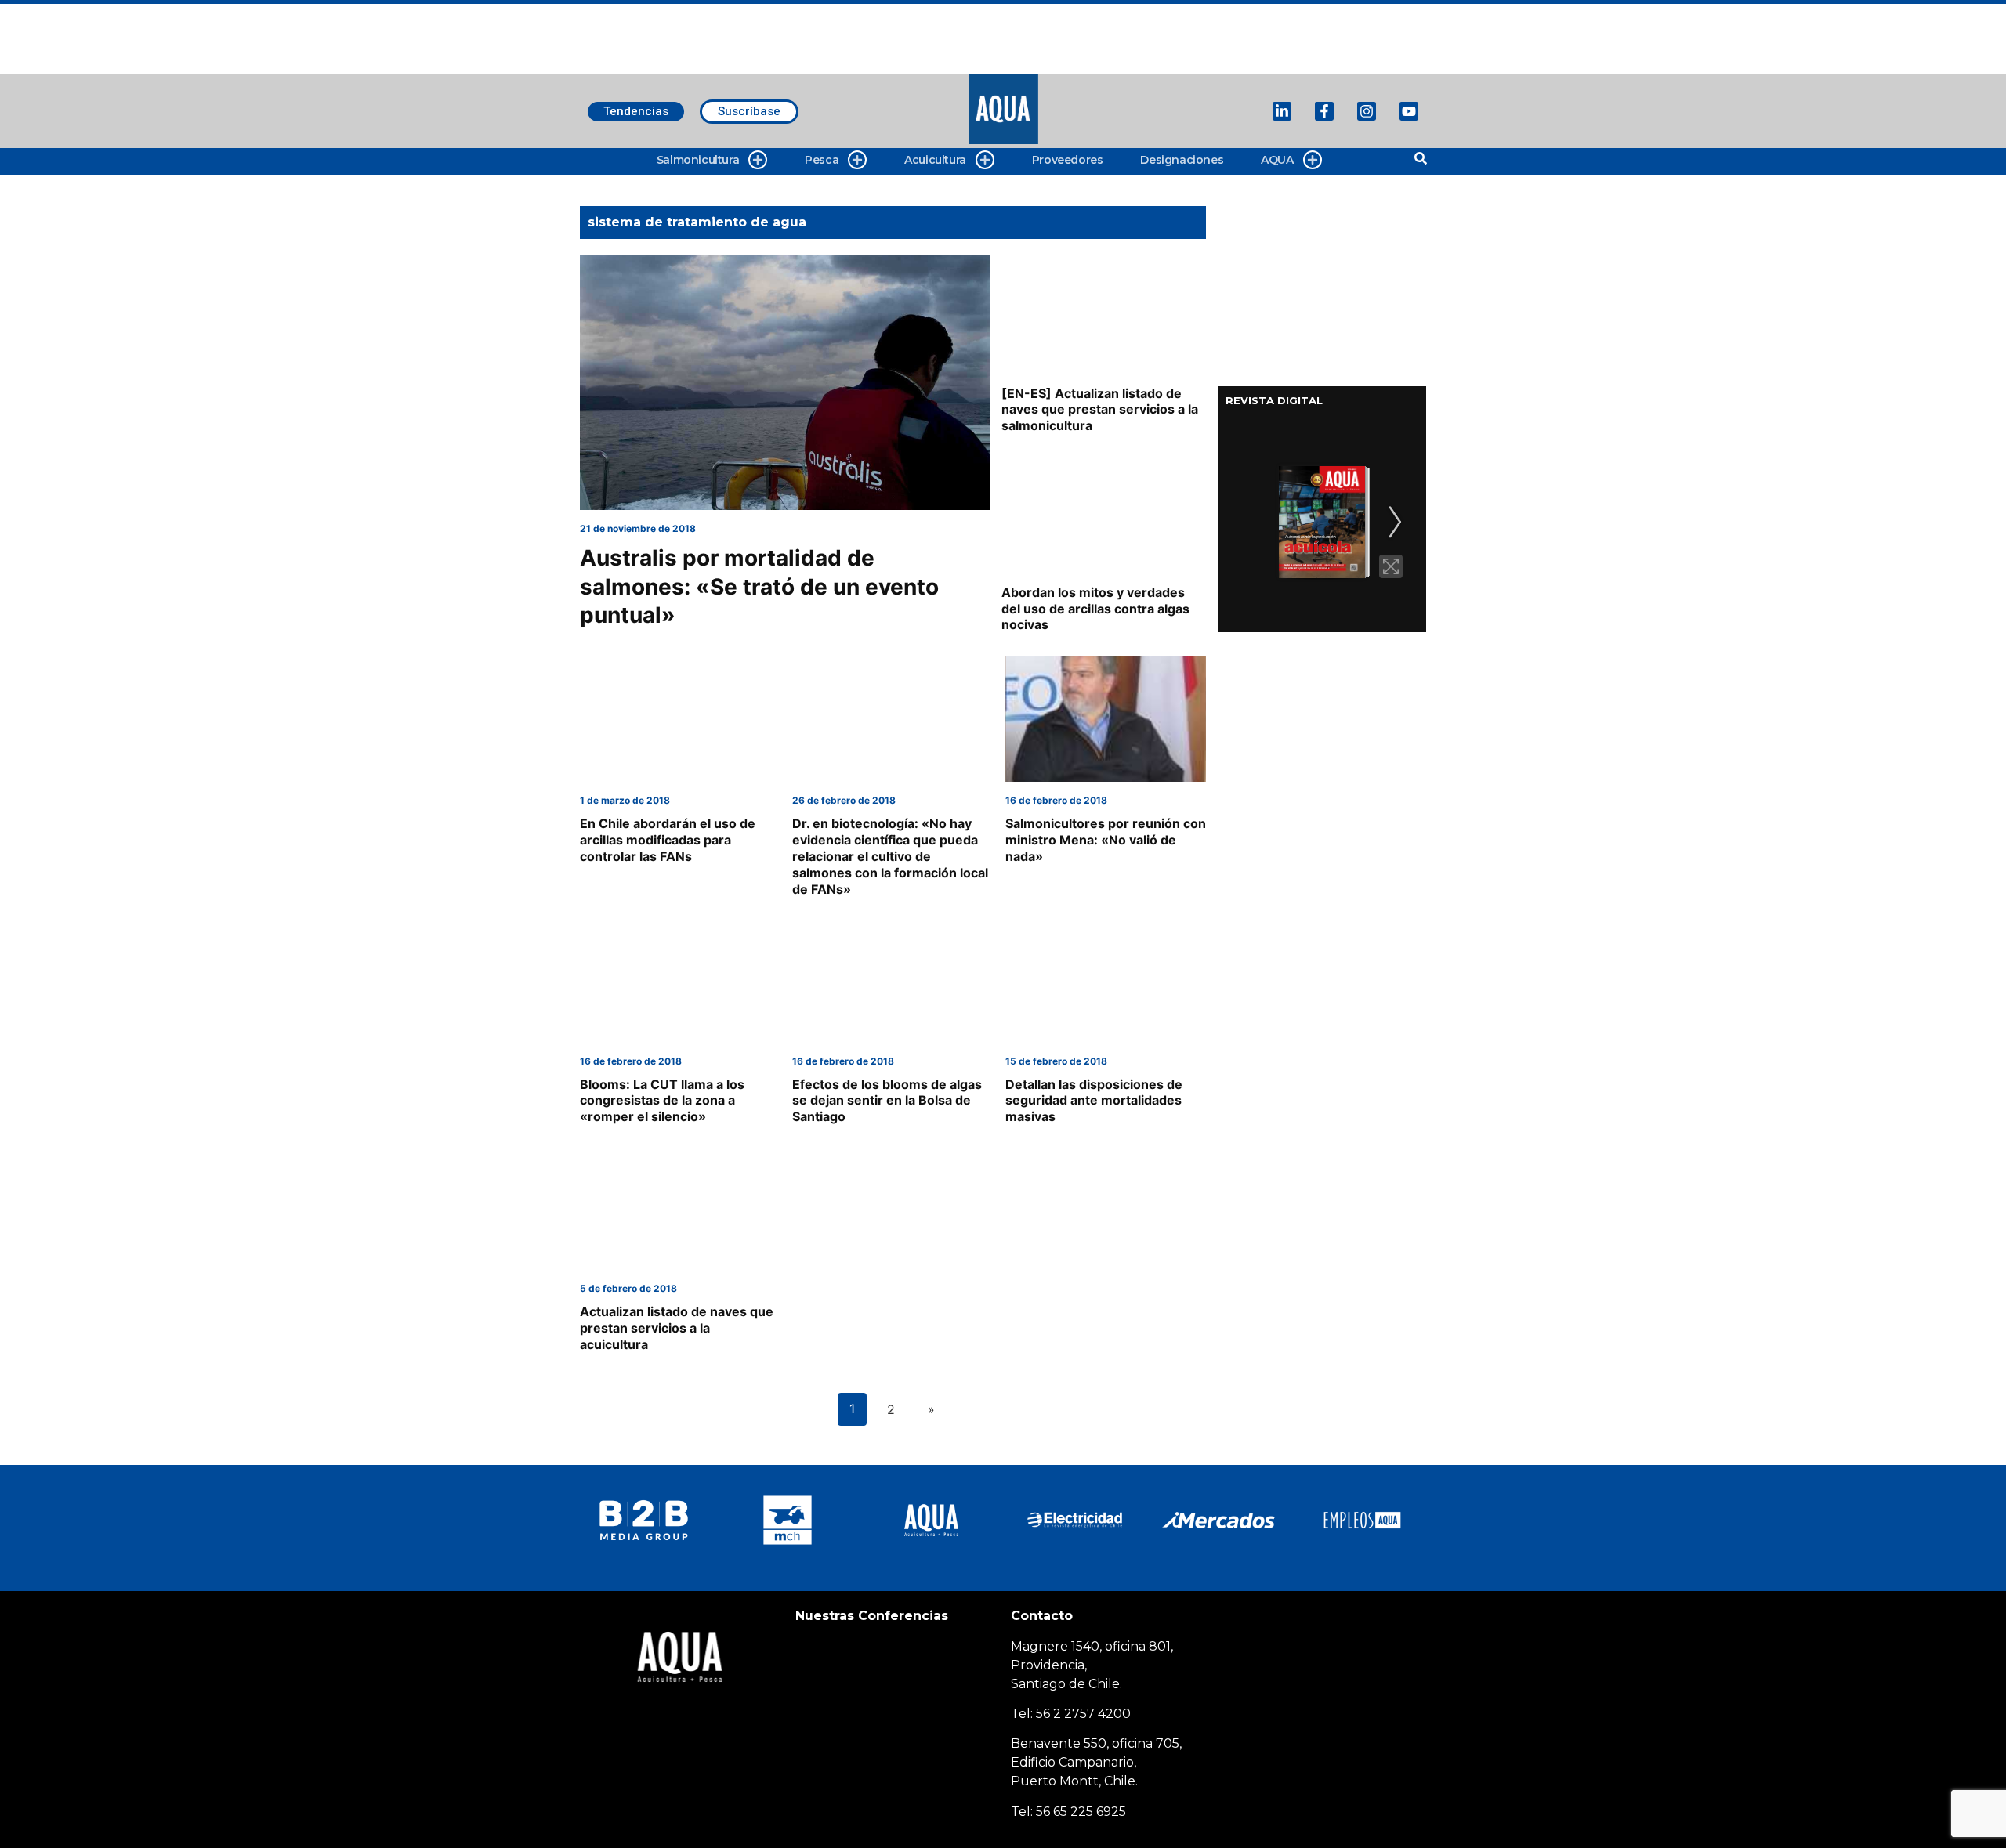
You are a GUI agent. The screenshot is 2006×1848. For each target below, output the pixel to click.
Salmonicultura (698, 160)
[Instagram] (1367, 111)
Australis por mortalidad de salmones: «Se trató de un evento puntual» (759, 586)
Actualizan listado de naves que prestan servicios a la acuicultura (677, 1328)
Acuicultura (935, 160)
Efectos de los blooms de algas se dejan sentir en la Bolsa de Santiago (887, 1101)
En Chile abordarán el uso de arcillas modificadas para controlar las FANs (668, 840)
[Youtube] (1409, 111)
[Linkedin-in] (1282, 111)
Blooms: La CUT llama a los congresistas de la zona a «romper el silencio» (662, 1101)
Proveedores (1068, 160)
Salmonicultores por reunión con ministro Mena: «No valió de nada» (1106, 840)
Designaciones (1182, 160)
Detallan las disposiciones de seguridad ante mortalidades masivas (1094, 1101)
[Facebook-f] (1324, 111)
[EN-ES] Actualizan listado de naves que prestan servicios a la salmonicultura (1100, 410)
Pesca (822, 160)
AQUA (1277, 160)
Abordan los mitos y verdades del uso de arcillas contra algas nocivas (1095, 609)
